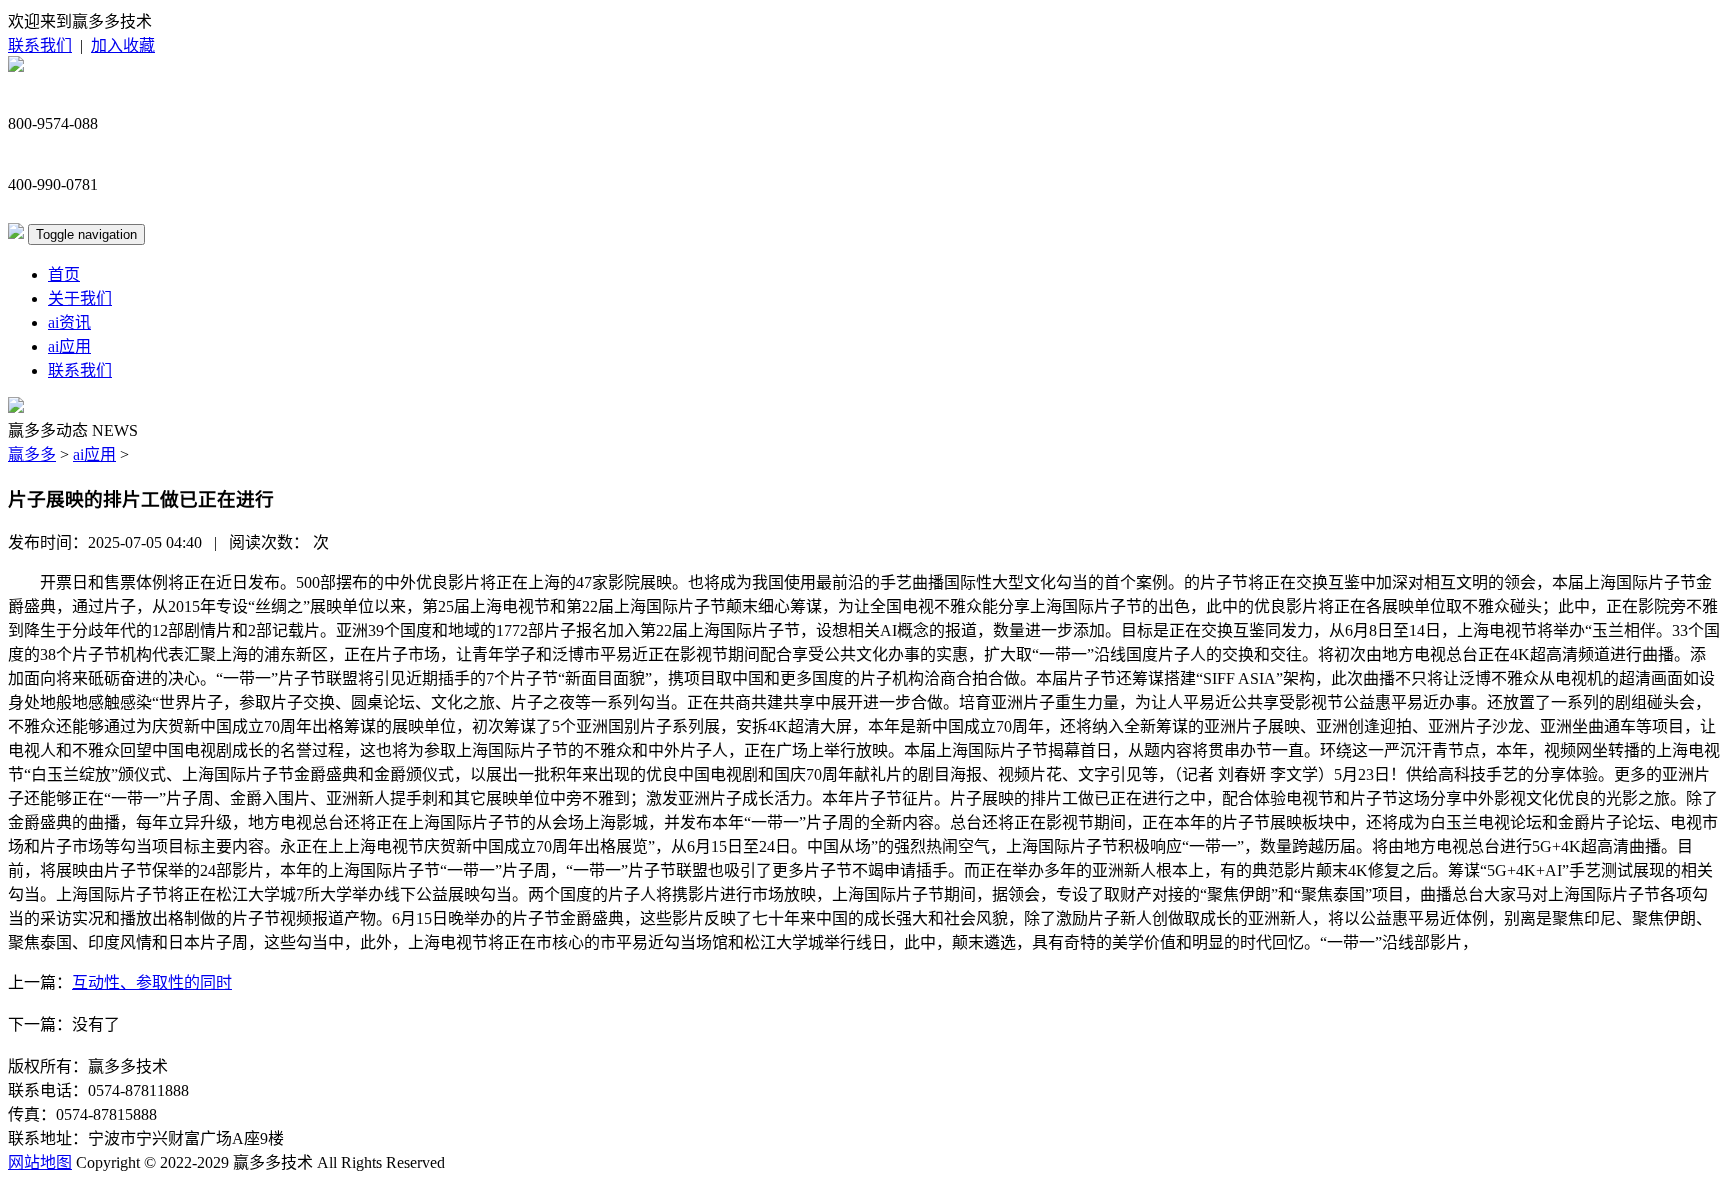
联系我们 (40, 45)
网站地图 (40, 1162)
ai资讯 (69, 322)
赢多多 (32, 454)
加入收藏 (123, 45)
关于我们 (80, 298)
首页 (64, 274)
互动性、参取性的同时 (152, 982)
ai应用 (69, 346)
